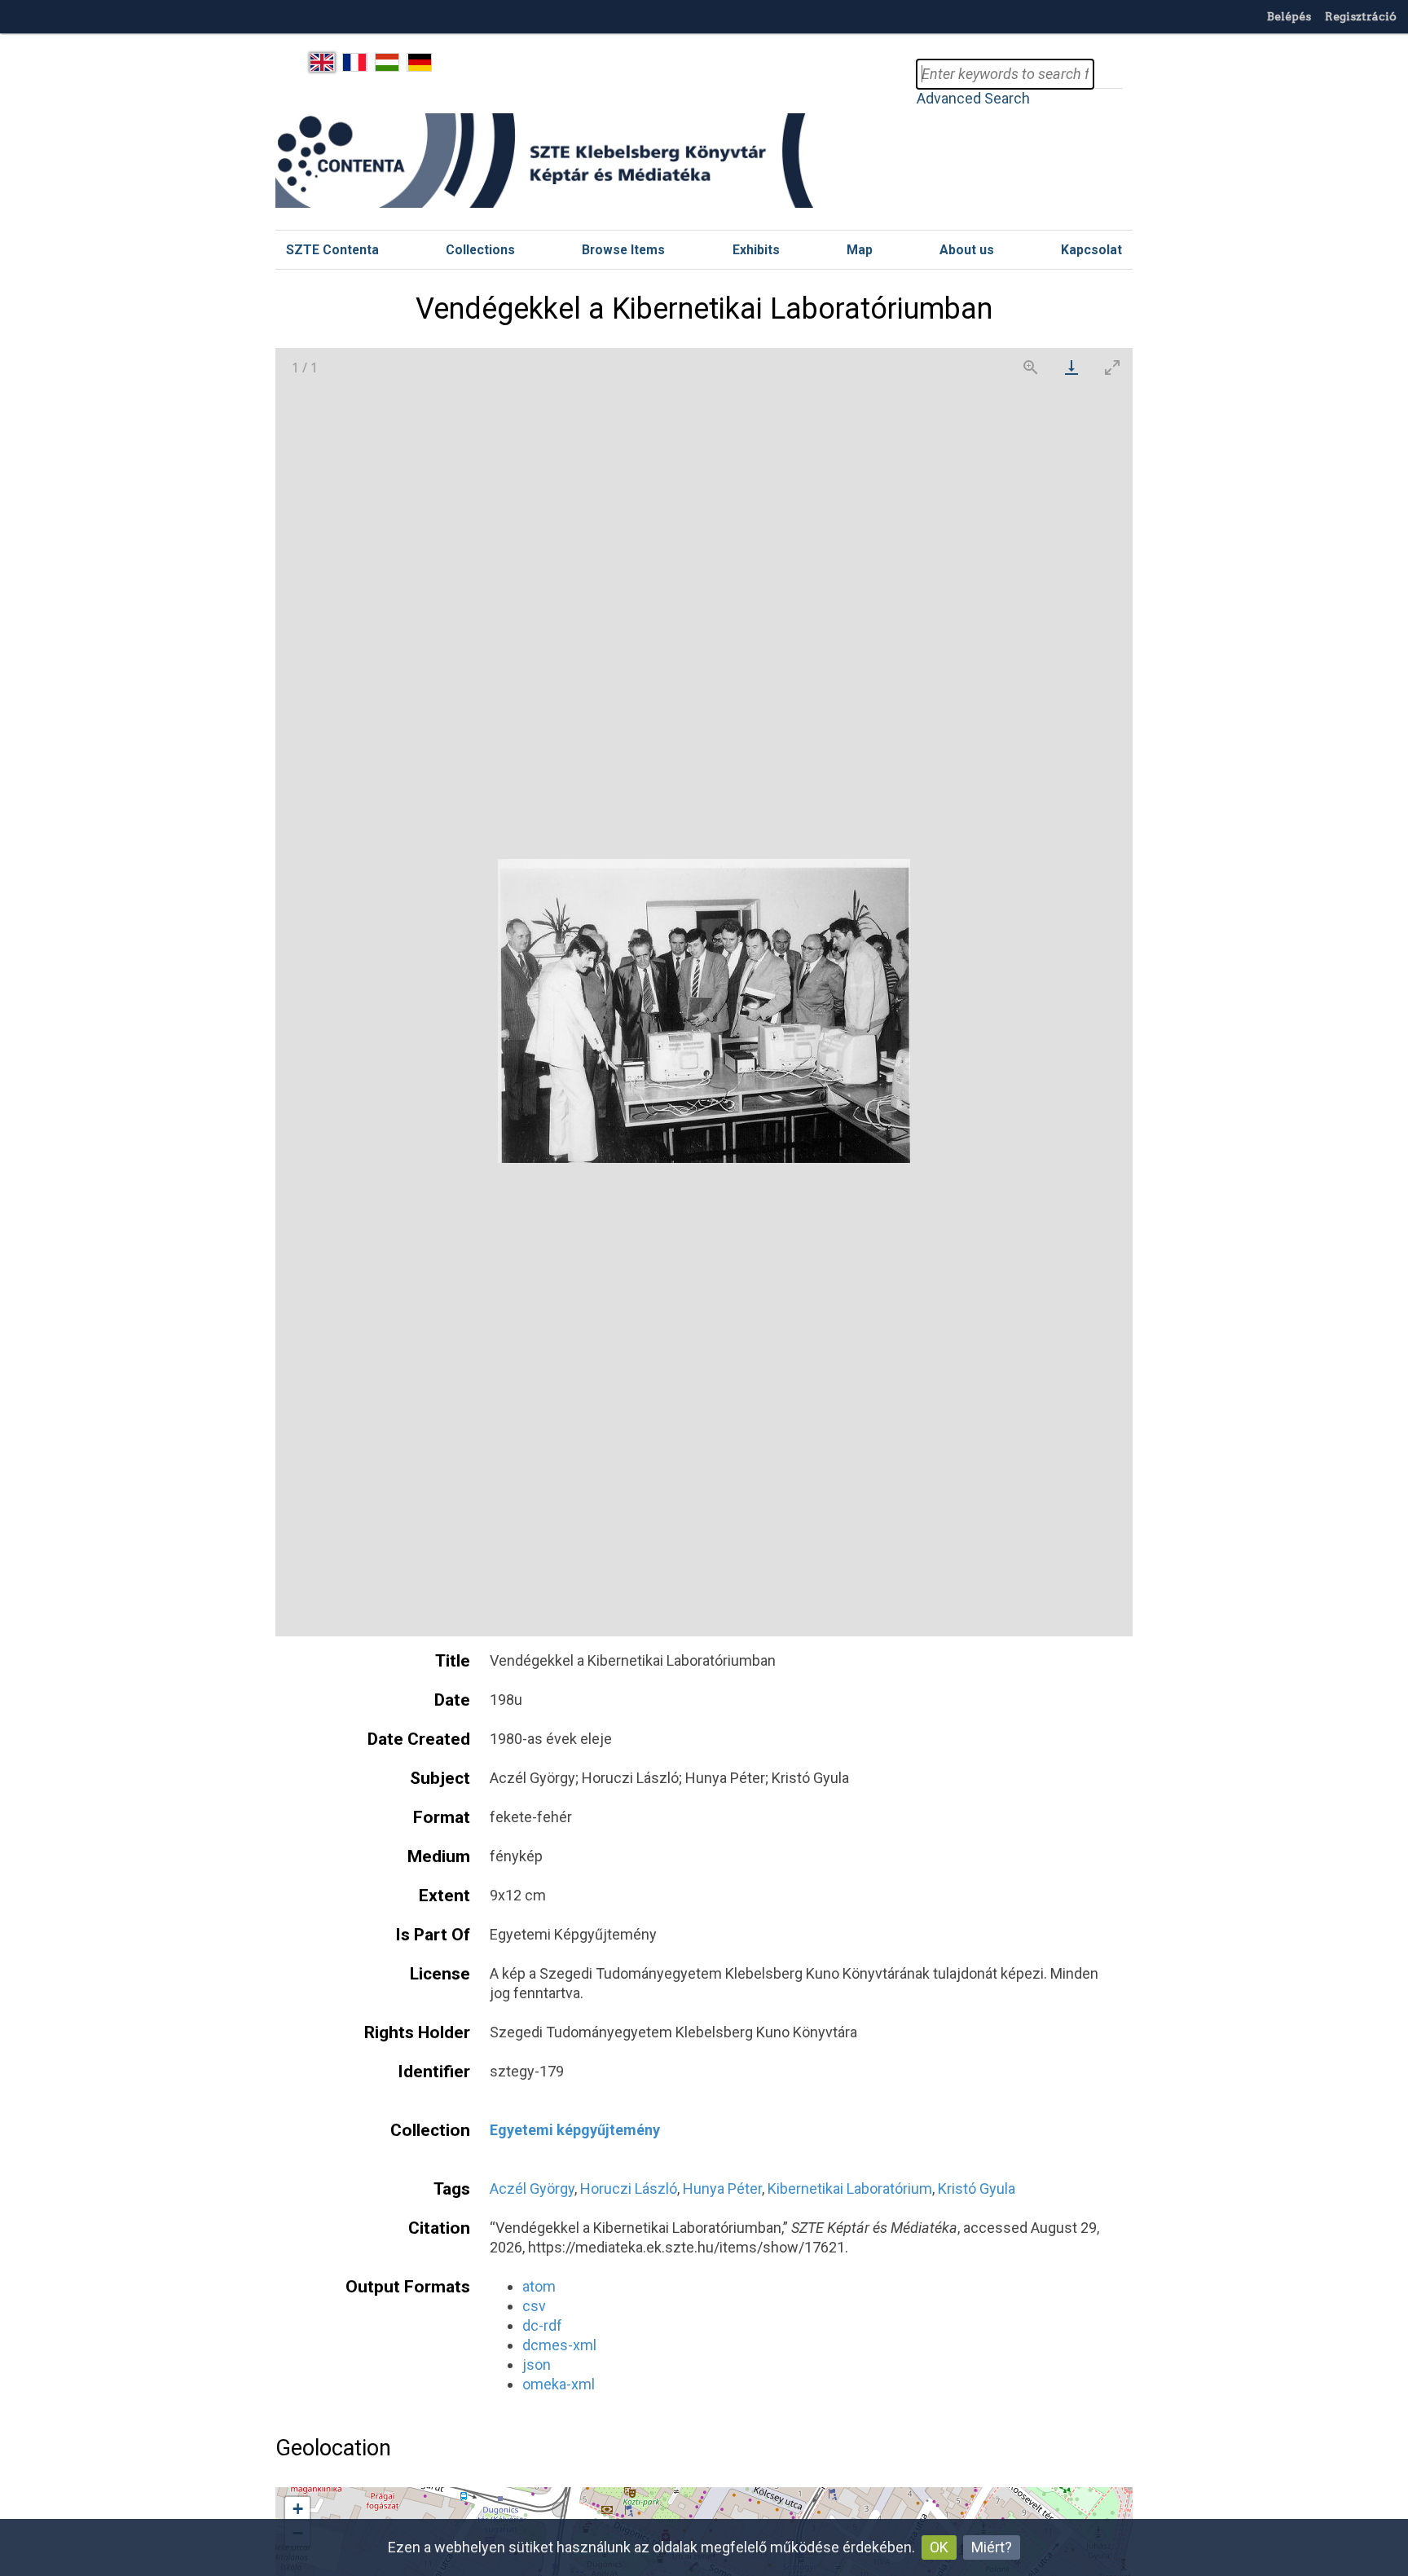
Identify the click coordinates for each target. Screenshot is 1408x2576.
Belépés (1289, 16)
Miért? (992, 2547)
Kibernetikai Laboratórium (850, 2188)
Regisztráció (1361, 16)
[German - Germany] (419, 63)
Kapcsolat (1091, 250)
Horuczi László (629, 2188)
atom (539, 2286)
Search (1108, 74)
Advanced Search (973, 98)
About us (967, 250)
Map (860, 250)
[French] (355, 63)
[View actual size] (1031, 367)
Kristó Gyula (977, 2188)
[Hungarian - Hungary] (387, 63)
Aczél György (532, 2188)
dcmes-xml (559, 2345)
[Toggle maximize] (1112, 367)
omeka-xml (559, 2384)
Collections (480, 250)
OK (939, 2547)
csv (534, 2306)
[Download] (1071, 367)
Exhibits (756, 250)
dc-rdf (542, 2325)
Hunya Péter (722, 2188)
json (537, 2365)
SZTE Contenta (332, 250)
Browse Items (623, 250)
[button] (297, 2509)
